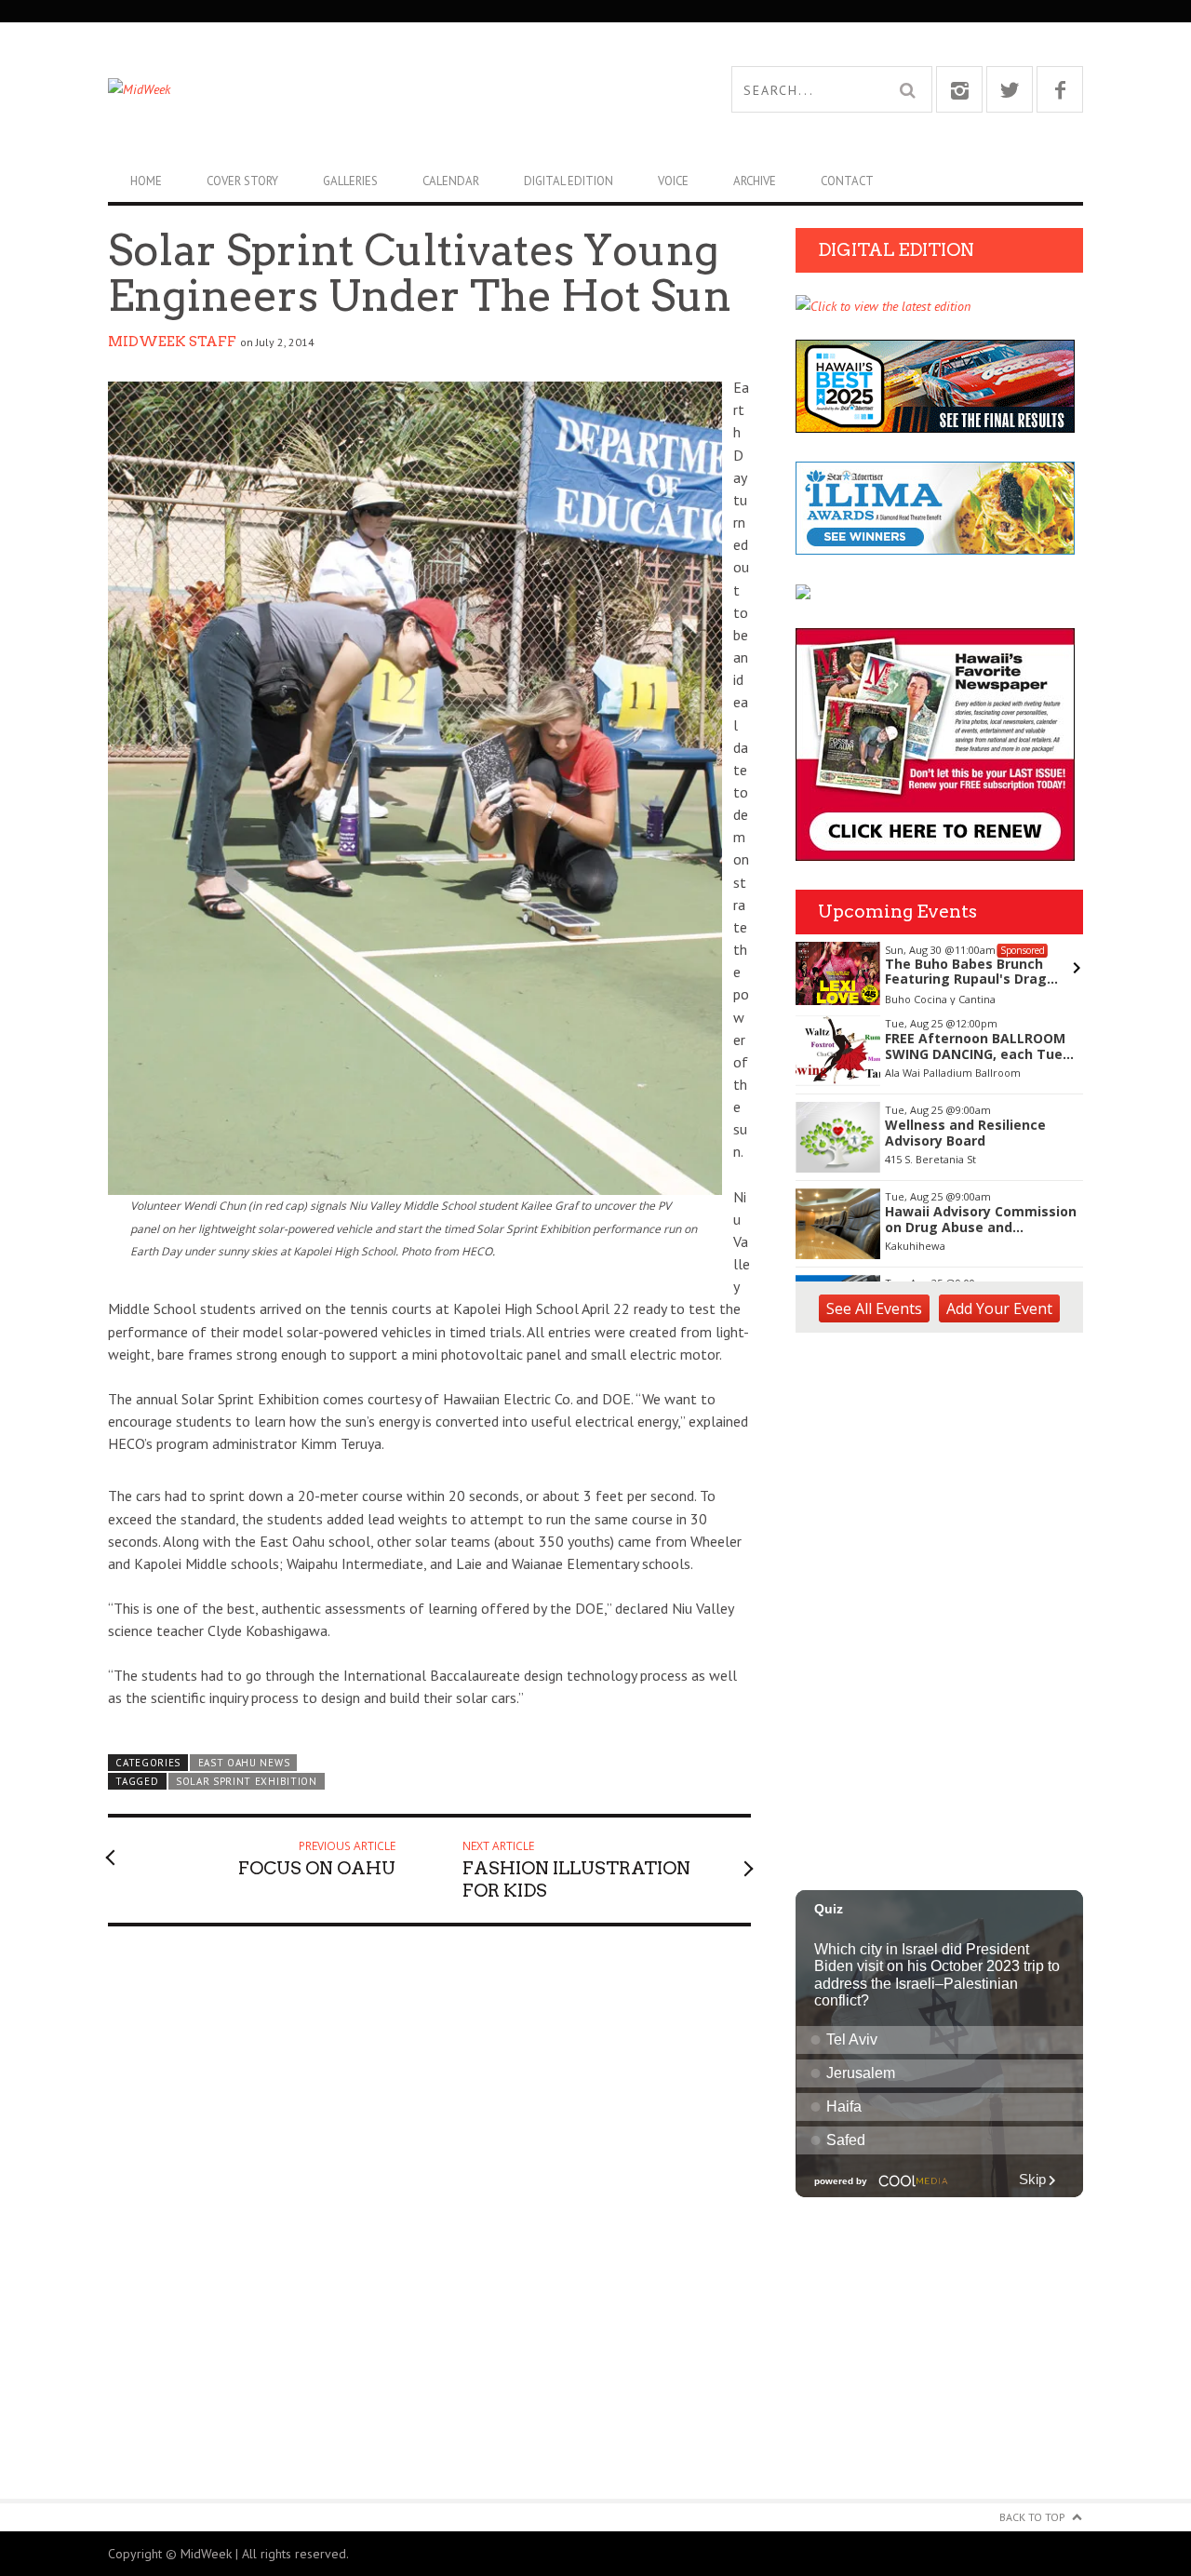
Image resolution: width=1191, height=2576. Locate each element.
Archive (755, 181)
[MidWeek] (352, 89)
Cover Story (242, 181)
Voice (673, 181)
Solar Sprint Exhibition (247, 1781)
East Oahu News (244, 1763)
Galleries (350, 181)
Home (146, 181)
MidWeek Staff (172, 342)
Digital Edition (569, 181)
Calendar (451, 181)
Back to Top (1032, 2517)
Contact (847, 181)
